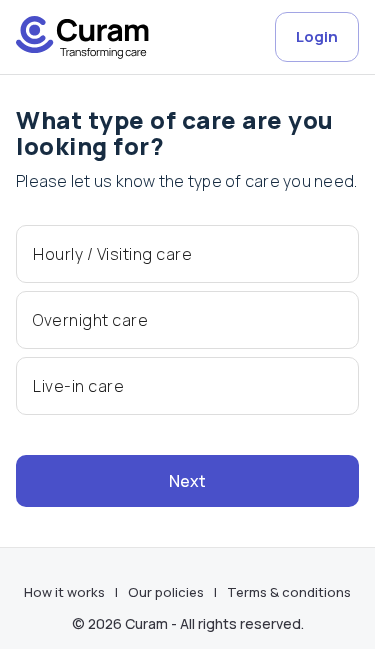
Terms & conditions (289, 592)
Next (187, 481)
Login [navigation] (317, 36)
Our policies (166, 592)
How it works (64, 592)
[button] (187, 254)
